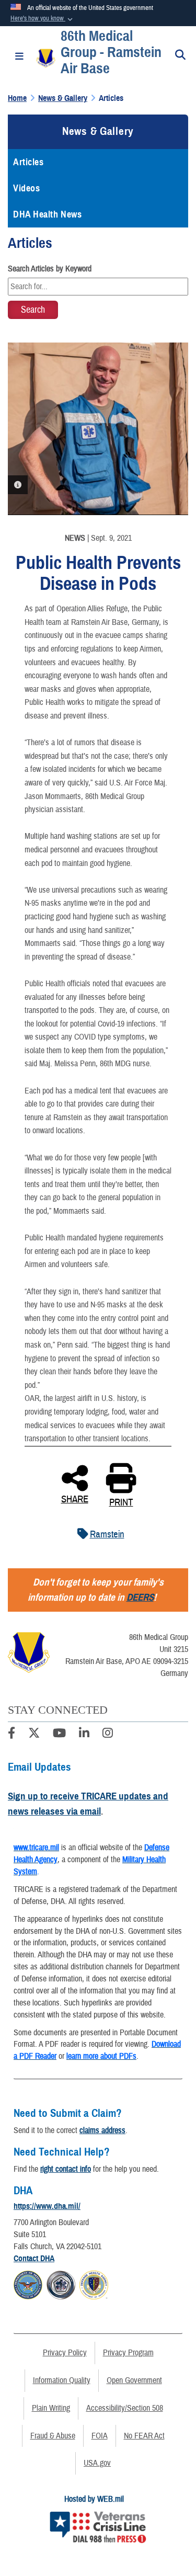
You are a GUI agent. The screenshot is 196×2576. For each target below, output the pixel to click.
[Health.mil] (61, 2283)
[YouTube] (59, 1735)
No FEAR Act (144, 2436)
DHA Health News (47, 214)
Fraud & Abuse (53, 2436)
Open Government (134, 2380)
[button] (43, 19)
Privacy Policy (65, 2353)
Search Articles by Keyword (50, 269)
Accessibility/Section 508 (125, 2408)
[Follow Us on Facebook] (11, 1735)
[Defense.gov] (28, 2283)
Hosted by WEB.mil (94, 2499)
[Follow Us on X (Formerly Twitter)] (34, 1735)
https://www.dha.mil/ (47, 2206)
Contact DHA (34, 2259)
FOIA (100, 2436)
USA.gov (97, 2463)
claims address (102, 2130)
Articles (28, 162)
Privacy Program (128, 2353)
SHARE (75, 1498)
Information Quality (62, 2380)
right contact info (66, 2169)
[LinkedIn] (84, 1735)
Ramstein (107, 1534)
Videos (26, 188)
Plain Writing (51, 2408)
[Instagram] (108, 1735)
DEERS (140, 1597)
